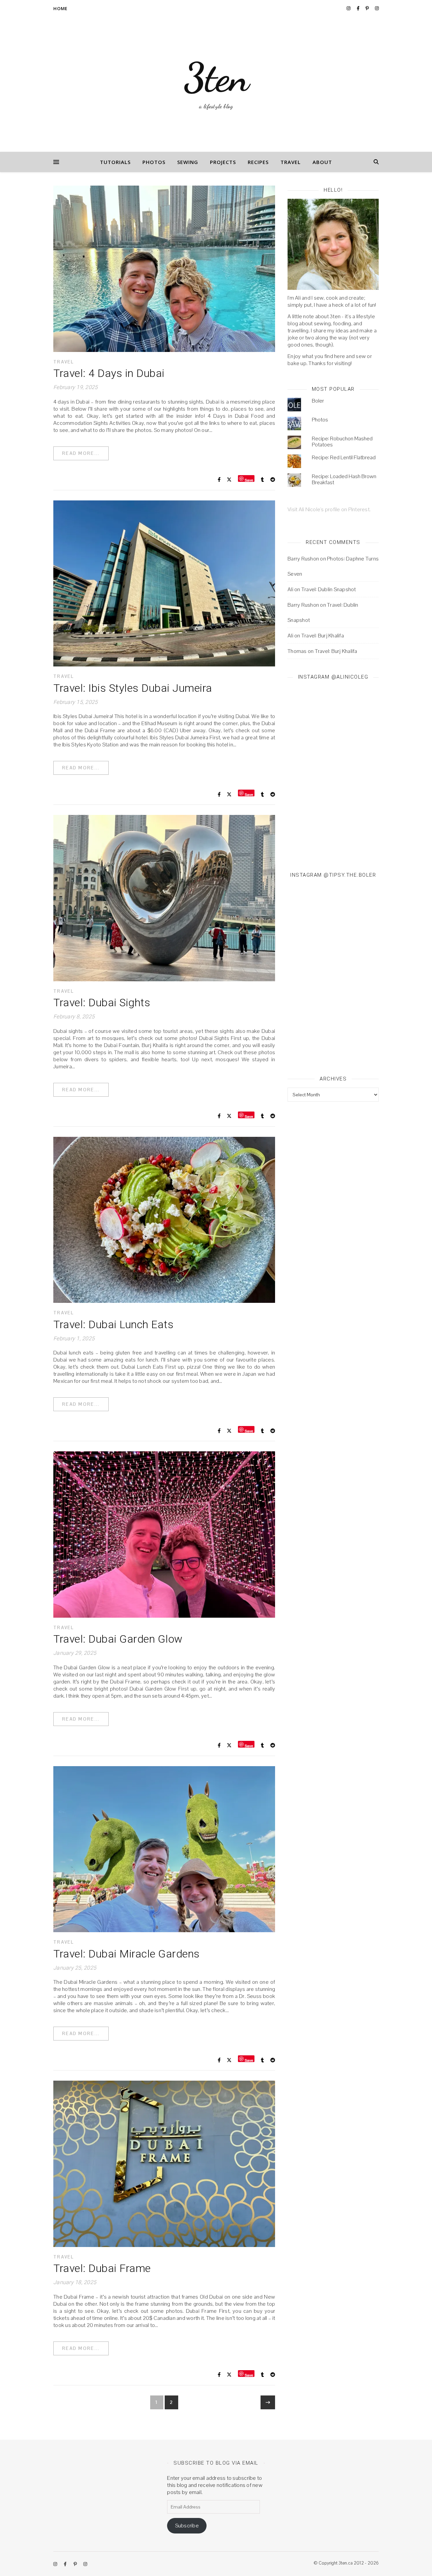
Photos (154, 162)
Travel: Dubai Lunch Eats (113, 1324)
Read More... (81, 453)
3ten (216, 78)
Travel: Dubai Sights (102, 1003)
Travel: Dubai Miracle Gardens (127, 1954)
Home (60, 8)
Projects (223, 162)
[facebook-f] (359, 8)
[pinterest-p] (368, 8)
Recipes (258, 162)
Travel (291, 162)
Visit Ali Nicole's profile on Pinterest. (329, 509)
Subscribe (187, 2526)
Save (249, 480)
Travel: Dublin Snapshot (329, 589)
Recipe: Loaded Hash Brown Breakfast (344, 479)
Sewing (188, 162)
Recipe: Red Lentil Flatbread (344, 457)
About (322, 162)
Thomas (297, 651)
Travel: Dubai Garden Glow (118, 1639)
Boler (318, 401)
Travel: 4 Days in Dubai (109, 373)
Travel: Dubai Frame (102, 2268)
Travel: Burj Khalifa (323, 636)
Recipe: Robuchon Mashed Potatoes (342, 442)
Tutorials (115, 162)
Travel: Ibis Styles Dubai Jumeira (133, 688)
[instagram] (349, 8)
